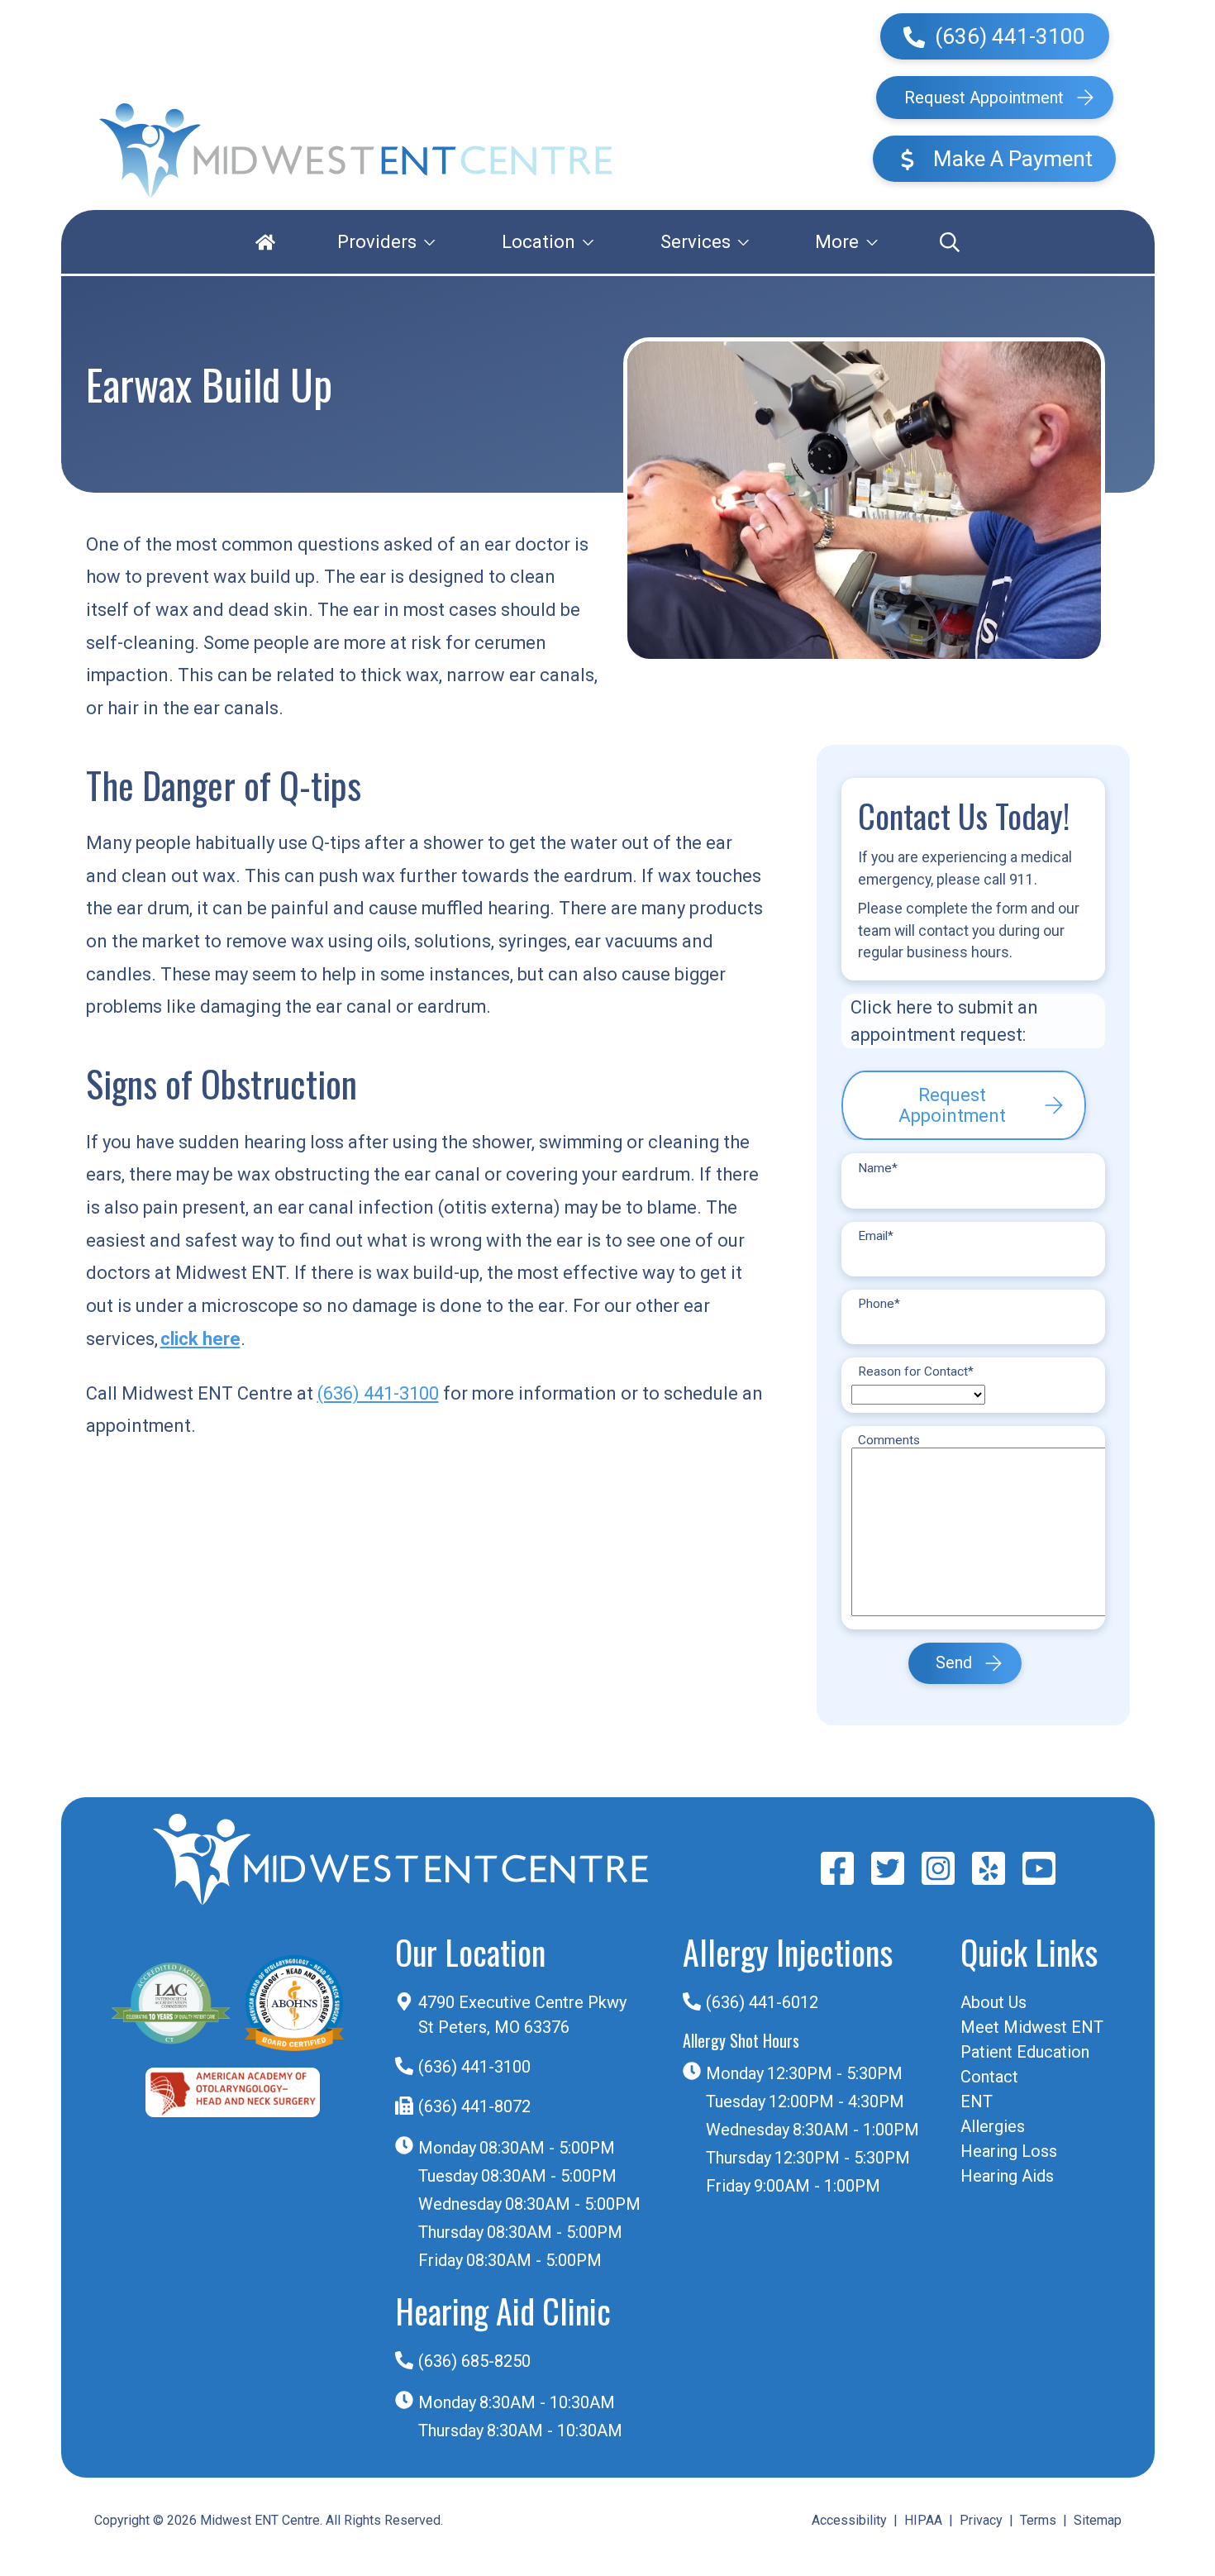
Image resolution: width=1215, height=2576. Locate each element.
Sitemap (1098, 2520)
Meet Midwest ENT (1032, 2027)
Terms (1038, 2520)
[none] (386, 242)
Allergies (993, 2126)
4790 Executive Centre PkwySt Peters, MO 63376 (522, 2015)
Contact (989, 2077)
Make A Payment (1010, 159)
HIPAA (923, 2520)
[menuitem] (265, 242)
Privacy (981, 2520)
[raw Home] (356, 151)
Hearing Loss (1009, 2151)
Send (954, 1664)
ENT (977, 2101)
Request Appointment (984, 98)
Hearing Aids (1007, 2176)
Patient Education (1025, 2052)
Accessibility (849, 2520)
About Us (993, 2002)
